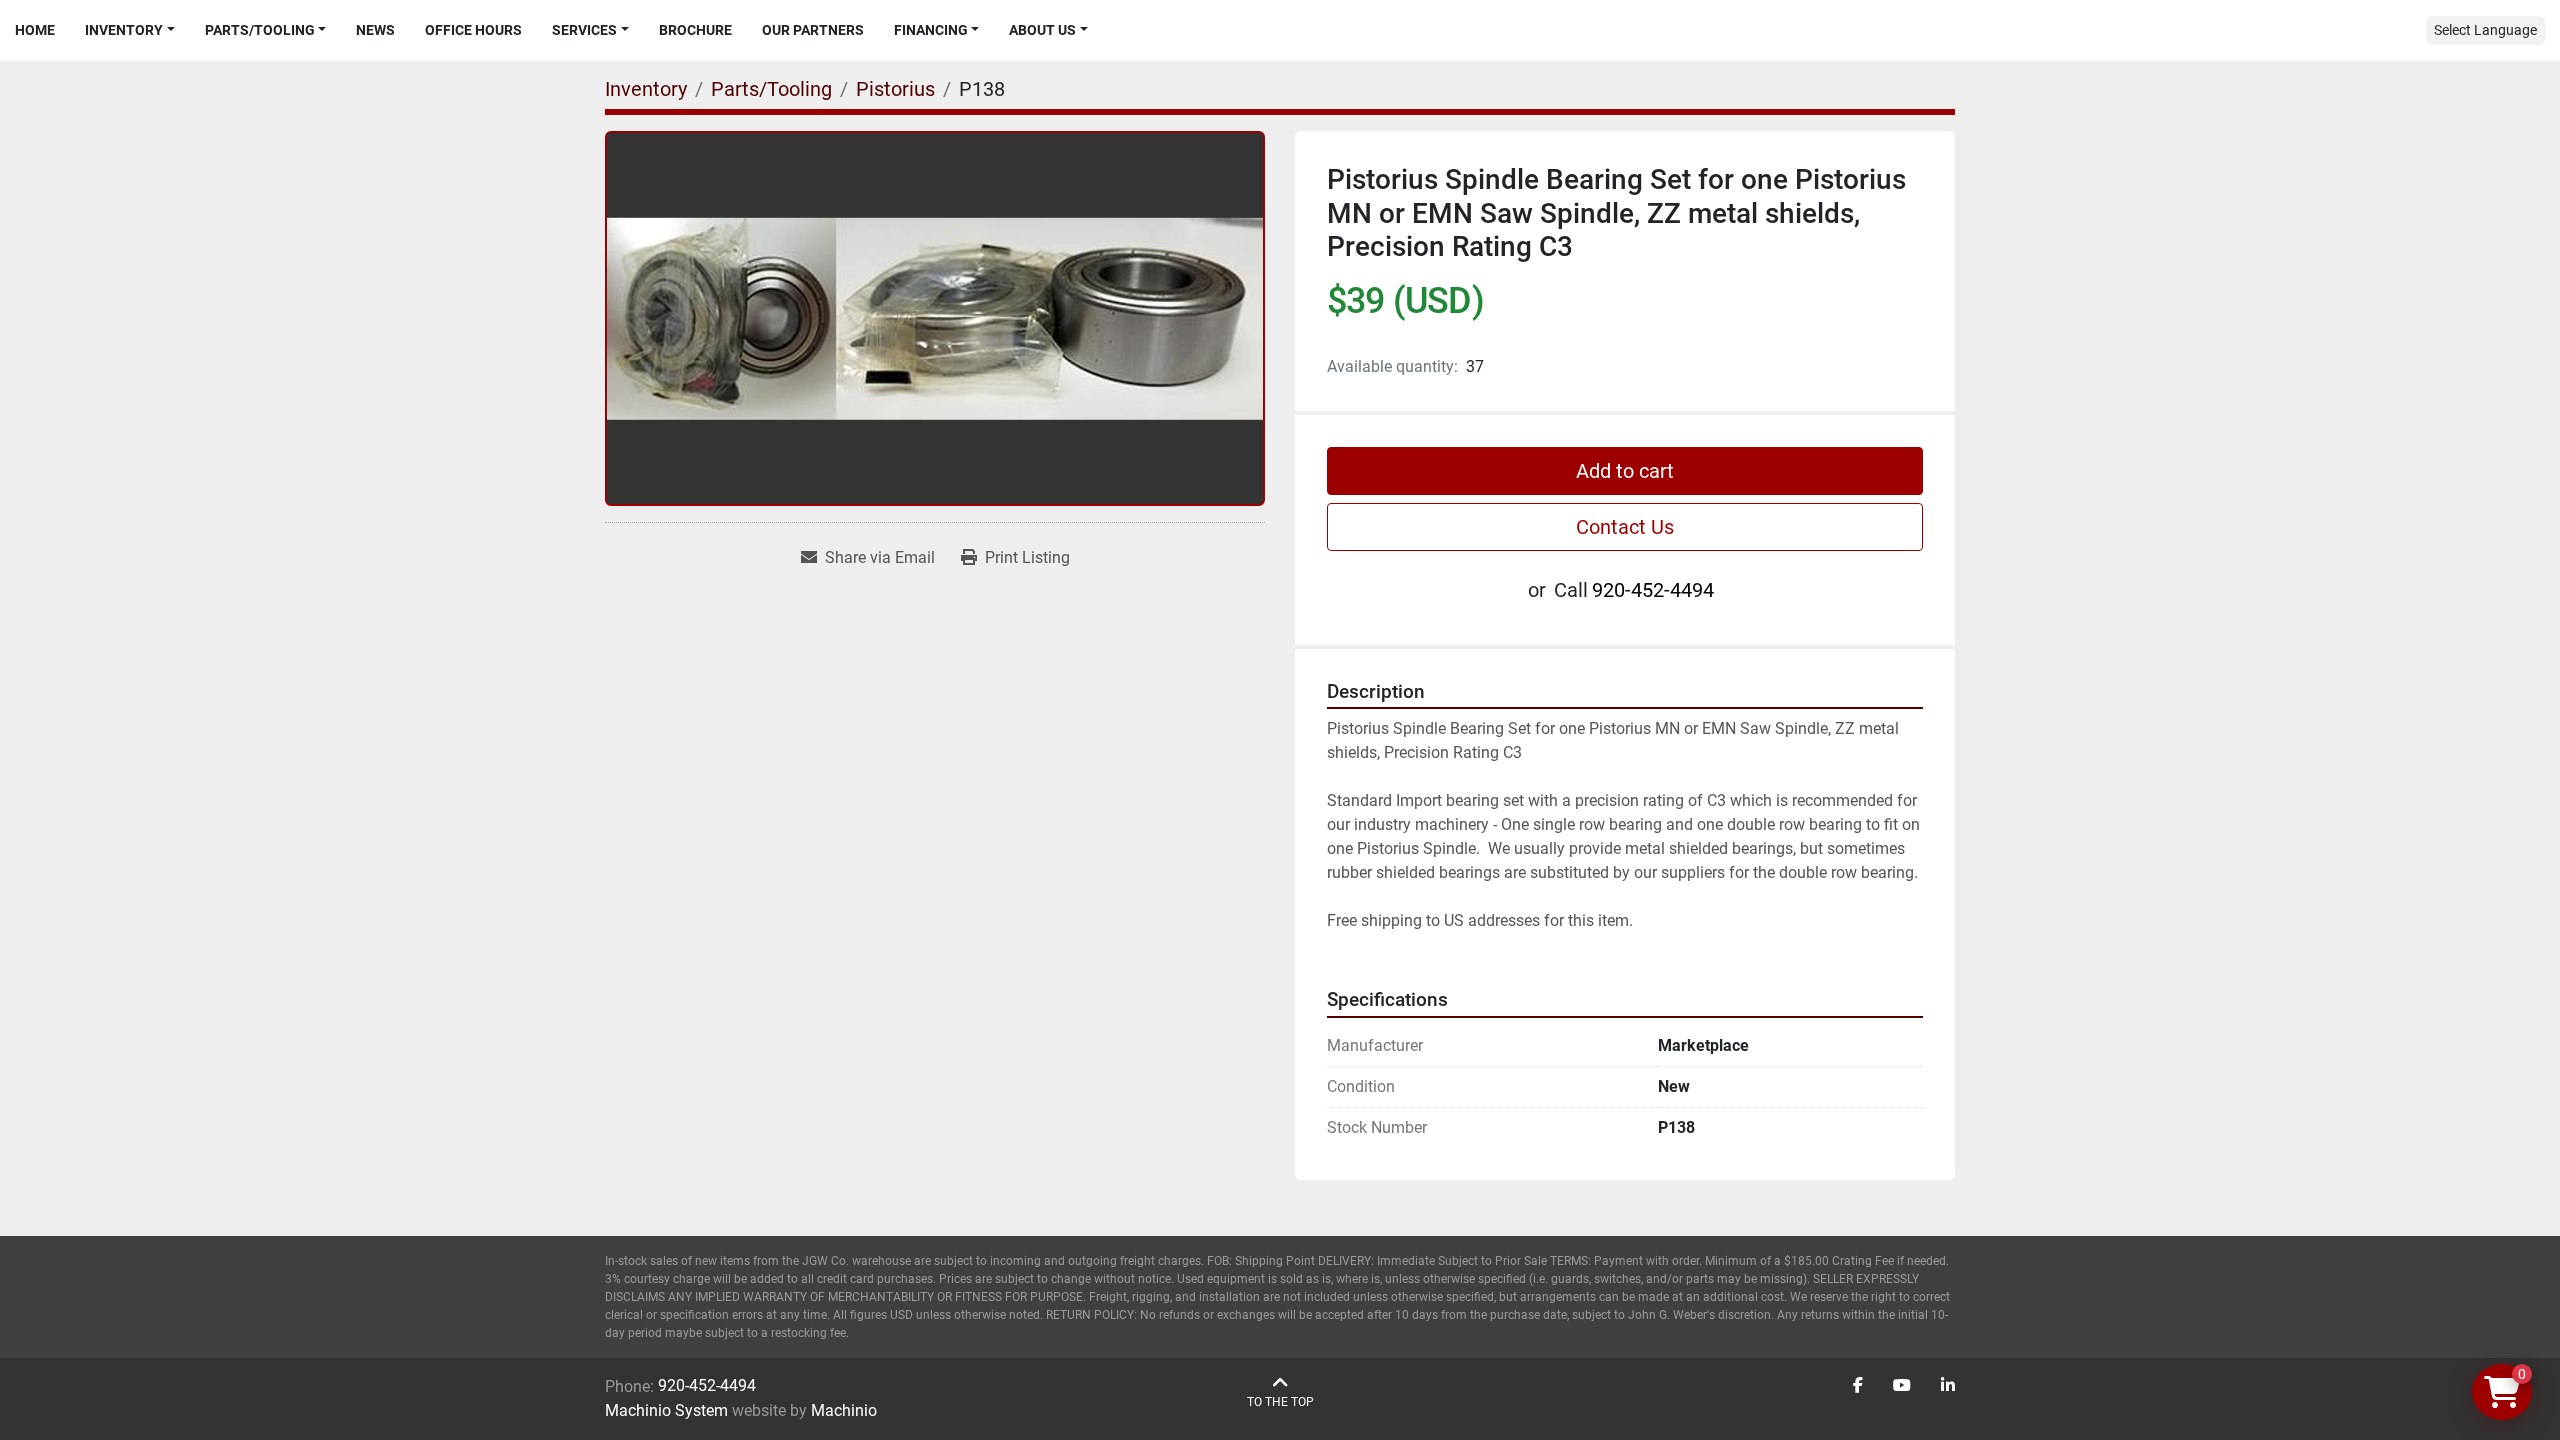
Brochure (695, 30)
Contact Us (1625, 527)
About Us (1042, 30)
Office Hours (473, 30)
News (375, 30)
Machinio (844, 1410)
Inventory (124, 30)
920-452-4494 (1653, 590)
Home (35, 30)
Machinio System (666, 1410)
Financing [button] (931, 30)
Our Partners (813, 30)
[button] (130, 30)
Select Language (2485, 30)
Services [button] (584, 30)
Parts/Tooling (260, 30)
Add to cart (1625, 471)
